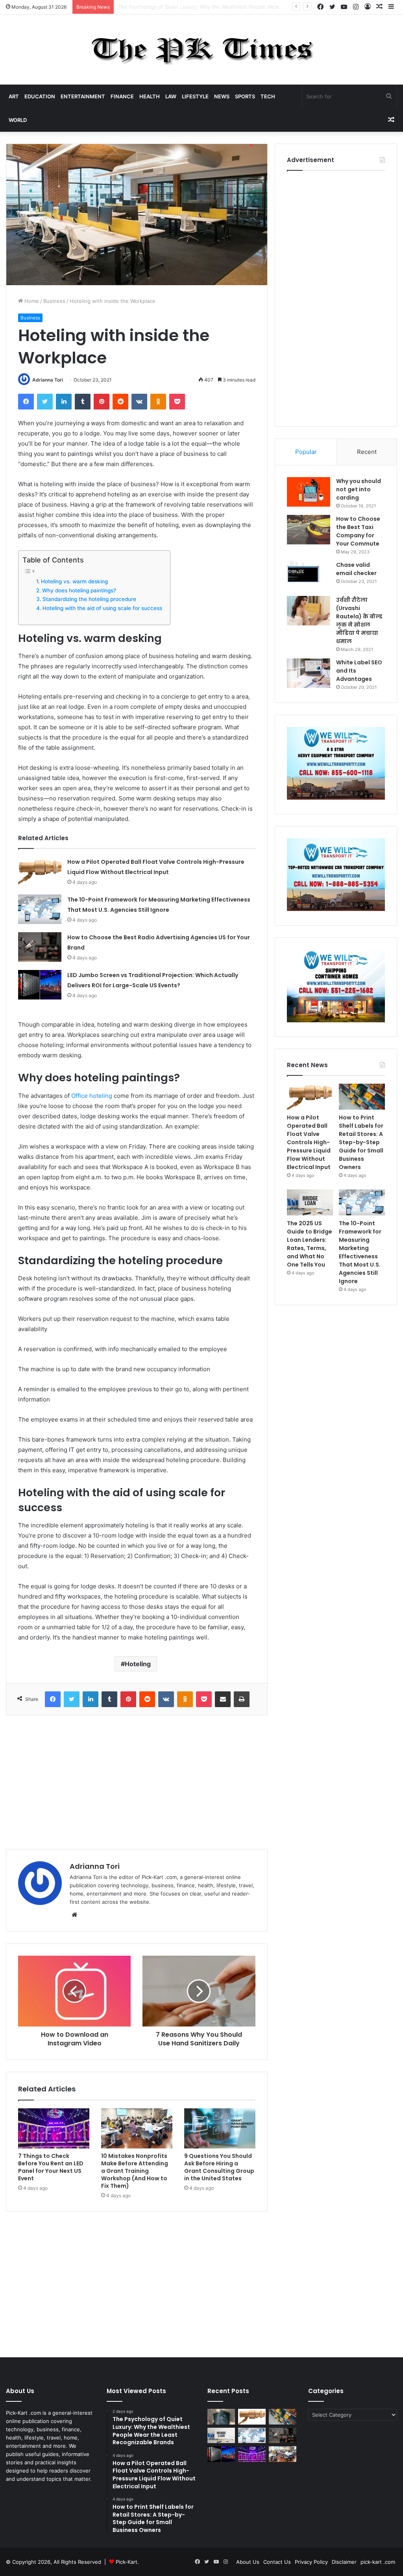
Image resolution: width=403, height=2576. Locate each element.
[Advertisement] (137, 1782)
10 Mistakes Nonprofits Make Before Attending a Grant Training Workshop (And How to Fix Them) (135, 2171)
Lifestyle (195, 96)
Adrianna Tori (48, 380)
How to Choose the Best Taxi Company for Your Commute (358, 531)
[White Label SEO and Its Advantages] (309, 673)
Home (31, 301)
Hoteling (138, 1664)
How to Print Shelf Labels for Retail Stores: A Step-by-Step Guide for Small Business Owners (361, 1142)
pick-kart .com (378, 2562)
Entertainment (83, 96)
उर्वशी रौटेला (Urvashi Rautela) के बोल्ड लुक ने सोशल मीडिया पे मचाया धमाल (359, 620)
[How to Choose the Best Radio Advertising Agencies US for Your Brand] (40, 947)
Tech (268, 96)
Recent (367, 452)
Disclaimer (344, 2562)
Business (54, 301)
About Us (248, 2562)
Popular (306, 452)
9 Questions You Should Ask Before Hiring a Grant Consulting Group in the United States (219, 2167)
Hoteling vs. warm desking (74, 581)
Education (40, 96)
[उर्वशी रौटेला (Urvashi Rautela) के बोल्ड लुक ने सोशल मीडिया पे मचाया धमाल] (309, 611)
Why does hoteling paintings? (79, 590)
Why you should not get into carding (359, 489)
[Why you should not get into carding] (309, 492)
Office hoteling (92, 1096)
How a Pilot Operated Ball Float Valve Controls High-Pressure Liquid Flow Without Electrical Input (237, 7)
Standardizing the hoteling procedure (89, 599)
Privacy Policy (311, 2562)
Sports (245, 96)
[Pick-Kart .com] (202, 50)
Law (171, 96)
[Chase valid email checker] (309, 576)
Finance (122, 96)
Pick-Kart (127, 2562)
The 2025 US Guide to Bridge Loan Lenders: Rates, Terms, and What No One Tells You (310, 1244)
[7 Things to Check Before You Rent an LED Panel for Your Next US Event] (54, 2128)
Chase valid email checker (356, 569)
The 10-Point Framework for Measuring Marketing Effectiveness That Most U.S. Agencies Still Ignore (360, 1252)
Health (150, 96)
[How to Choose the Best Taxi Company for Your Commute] (309, 530)
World (18, 120)
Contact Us (277, 2562)
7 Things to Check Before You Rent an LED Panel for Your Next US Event (51, 2167)
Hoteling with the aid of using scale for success (102, 608)
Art (14, 96)
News (222, 96)
